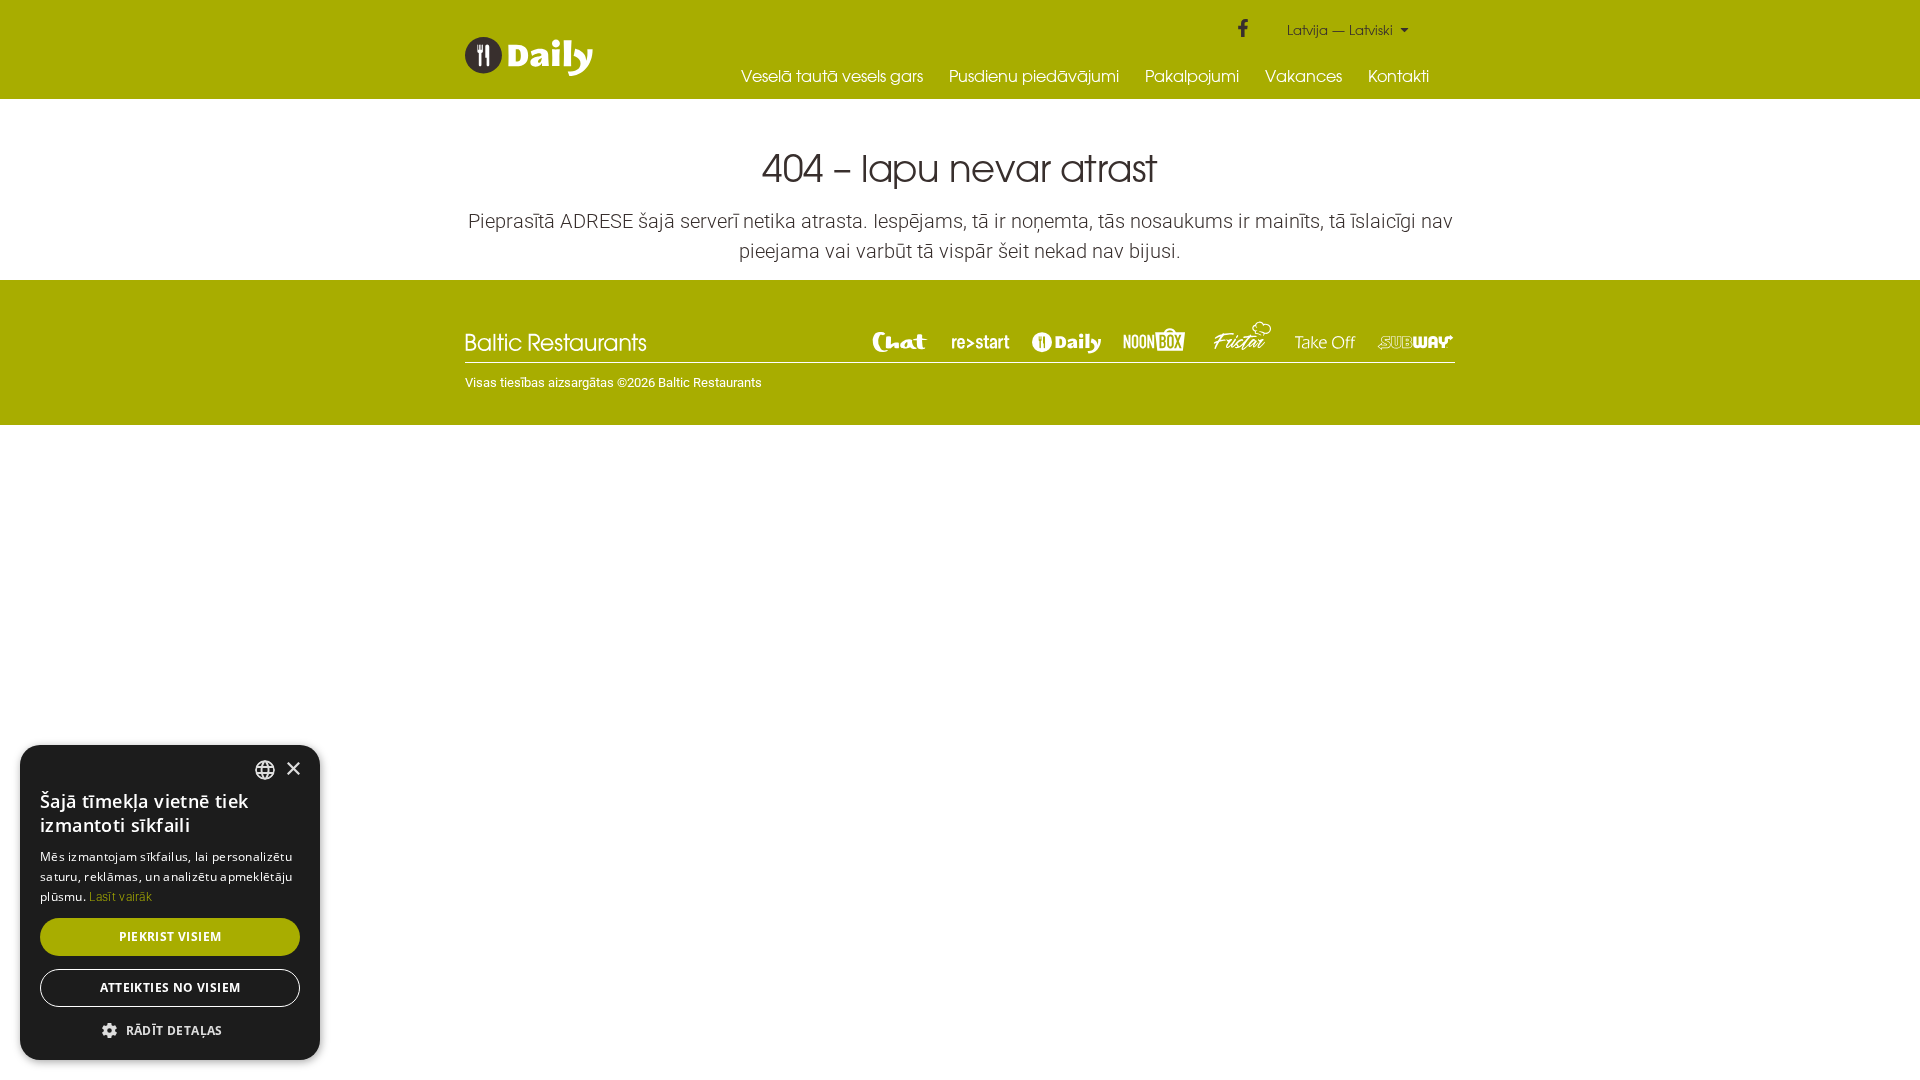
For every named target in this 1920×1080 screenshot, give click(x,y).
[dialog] (170, 902)
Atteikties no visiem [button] (170, 987)
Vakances (1303, 76)
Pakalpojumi (1192, 76)
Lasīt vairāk (120, 897)
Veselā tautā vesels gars (832, 76)
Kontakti (1398, 76)
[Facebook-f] (1243, 28)
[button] (170, 1030)
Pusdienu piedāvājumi (1034, 76)
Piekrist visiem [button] (170, 936)
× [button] (292, 769)
